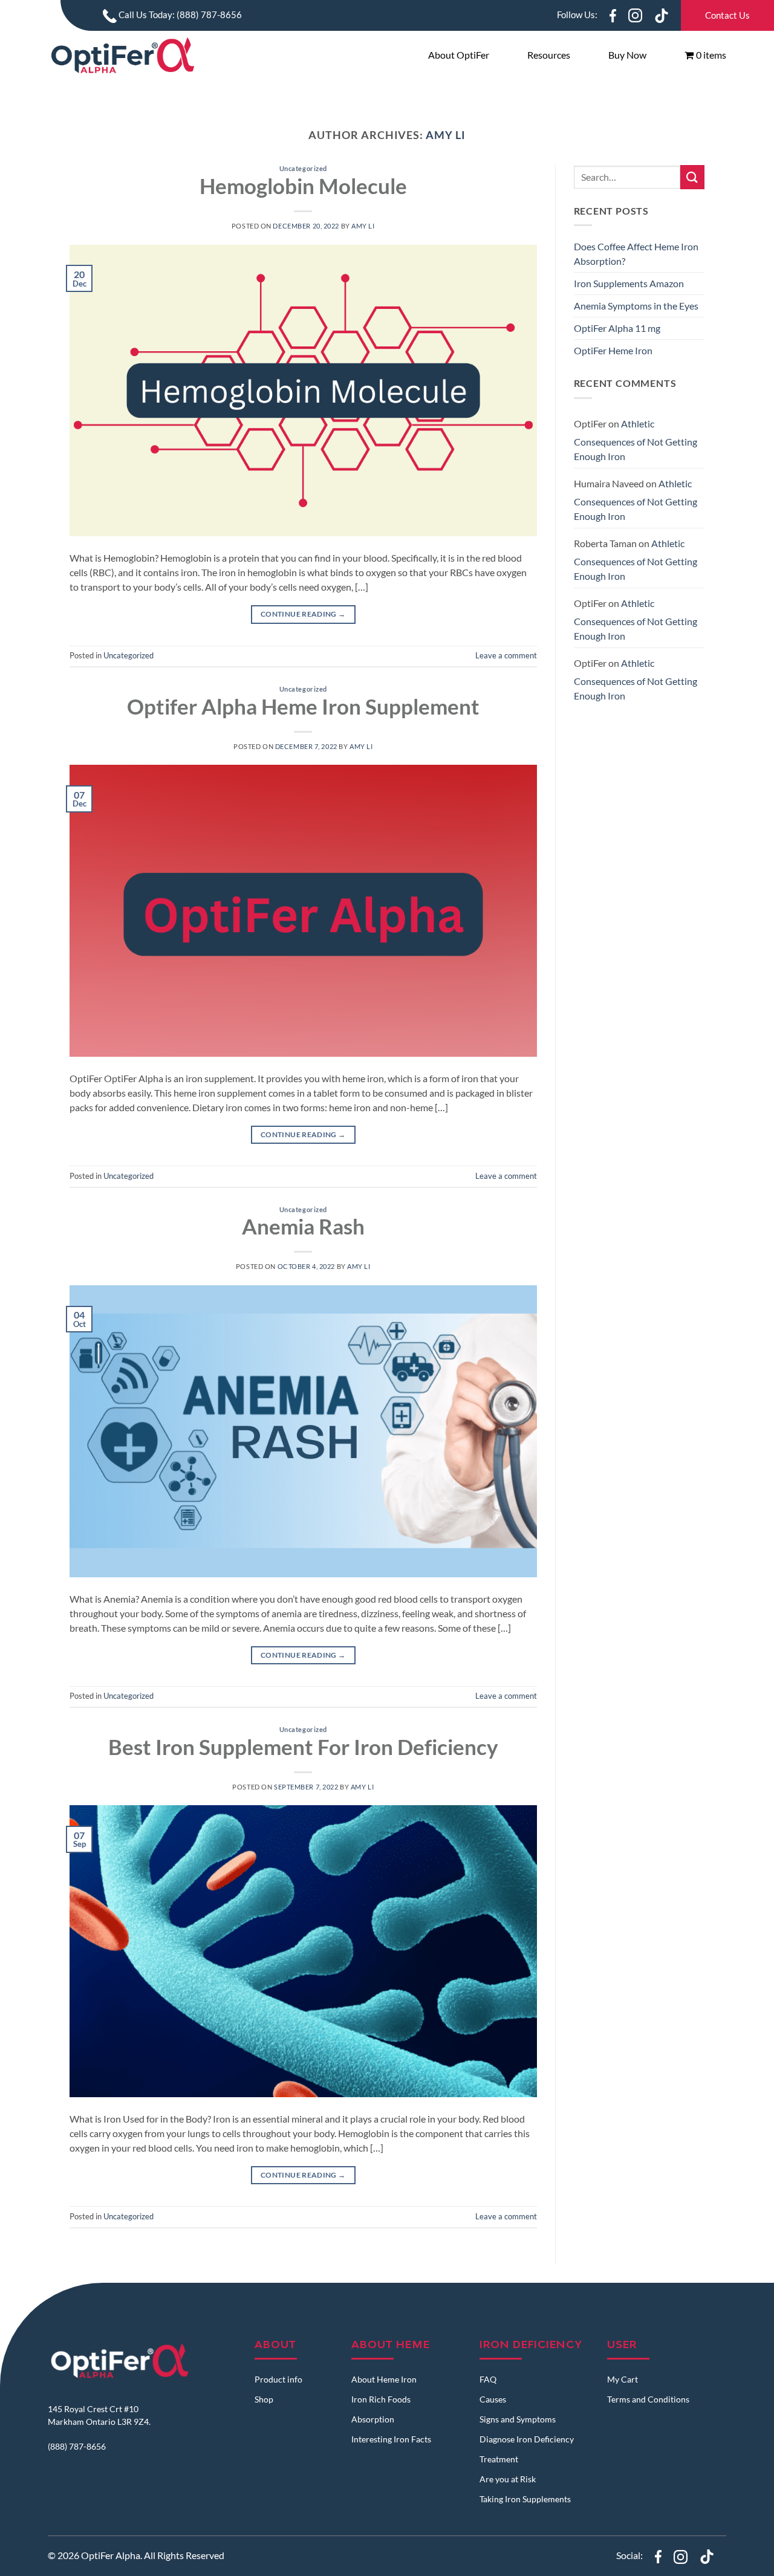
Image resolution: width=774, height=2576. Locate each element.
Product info (278, 2379)
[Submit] (692, 177)
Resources (549, 55)
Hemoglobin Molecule (303, 186)
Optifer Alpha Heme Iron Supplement (303, 706)
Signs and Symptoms (518, 2419)
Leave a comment (506, 655)
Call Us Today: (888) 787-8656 (179, 15)
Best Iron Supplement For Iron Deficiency (303, 1747)
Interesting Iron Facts (391, 2439)
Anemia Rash (303, 1226)
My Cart (623, 2379)
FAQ (488, 2379)
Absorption (373, 2419)
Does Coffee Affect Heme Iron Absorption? (636, 254)
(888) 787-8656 (77, 2446)
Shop (264, 2399)
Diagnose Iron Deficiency (527, 2439)
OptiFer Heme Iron (613, 350)
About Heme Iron (384, 2379)
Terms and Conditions (648, 2399)
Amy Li (446, 135)
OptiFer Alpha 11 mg (617, 328)
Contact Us (727, 15)
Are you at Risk (508, 2479)
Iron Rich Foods (381, 2399)
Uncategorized (303, 168)
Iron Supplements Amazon (629, 283)
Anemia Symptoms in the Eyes (636, 306)
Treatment (499, 2459)
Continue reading (303, 614)
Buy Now (627, 55)
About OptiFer (459, 55)
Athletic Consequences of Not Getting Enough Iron (636, 440)
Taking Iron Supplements (525, 2499)
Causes (493, 2399)
